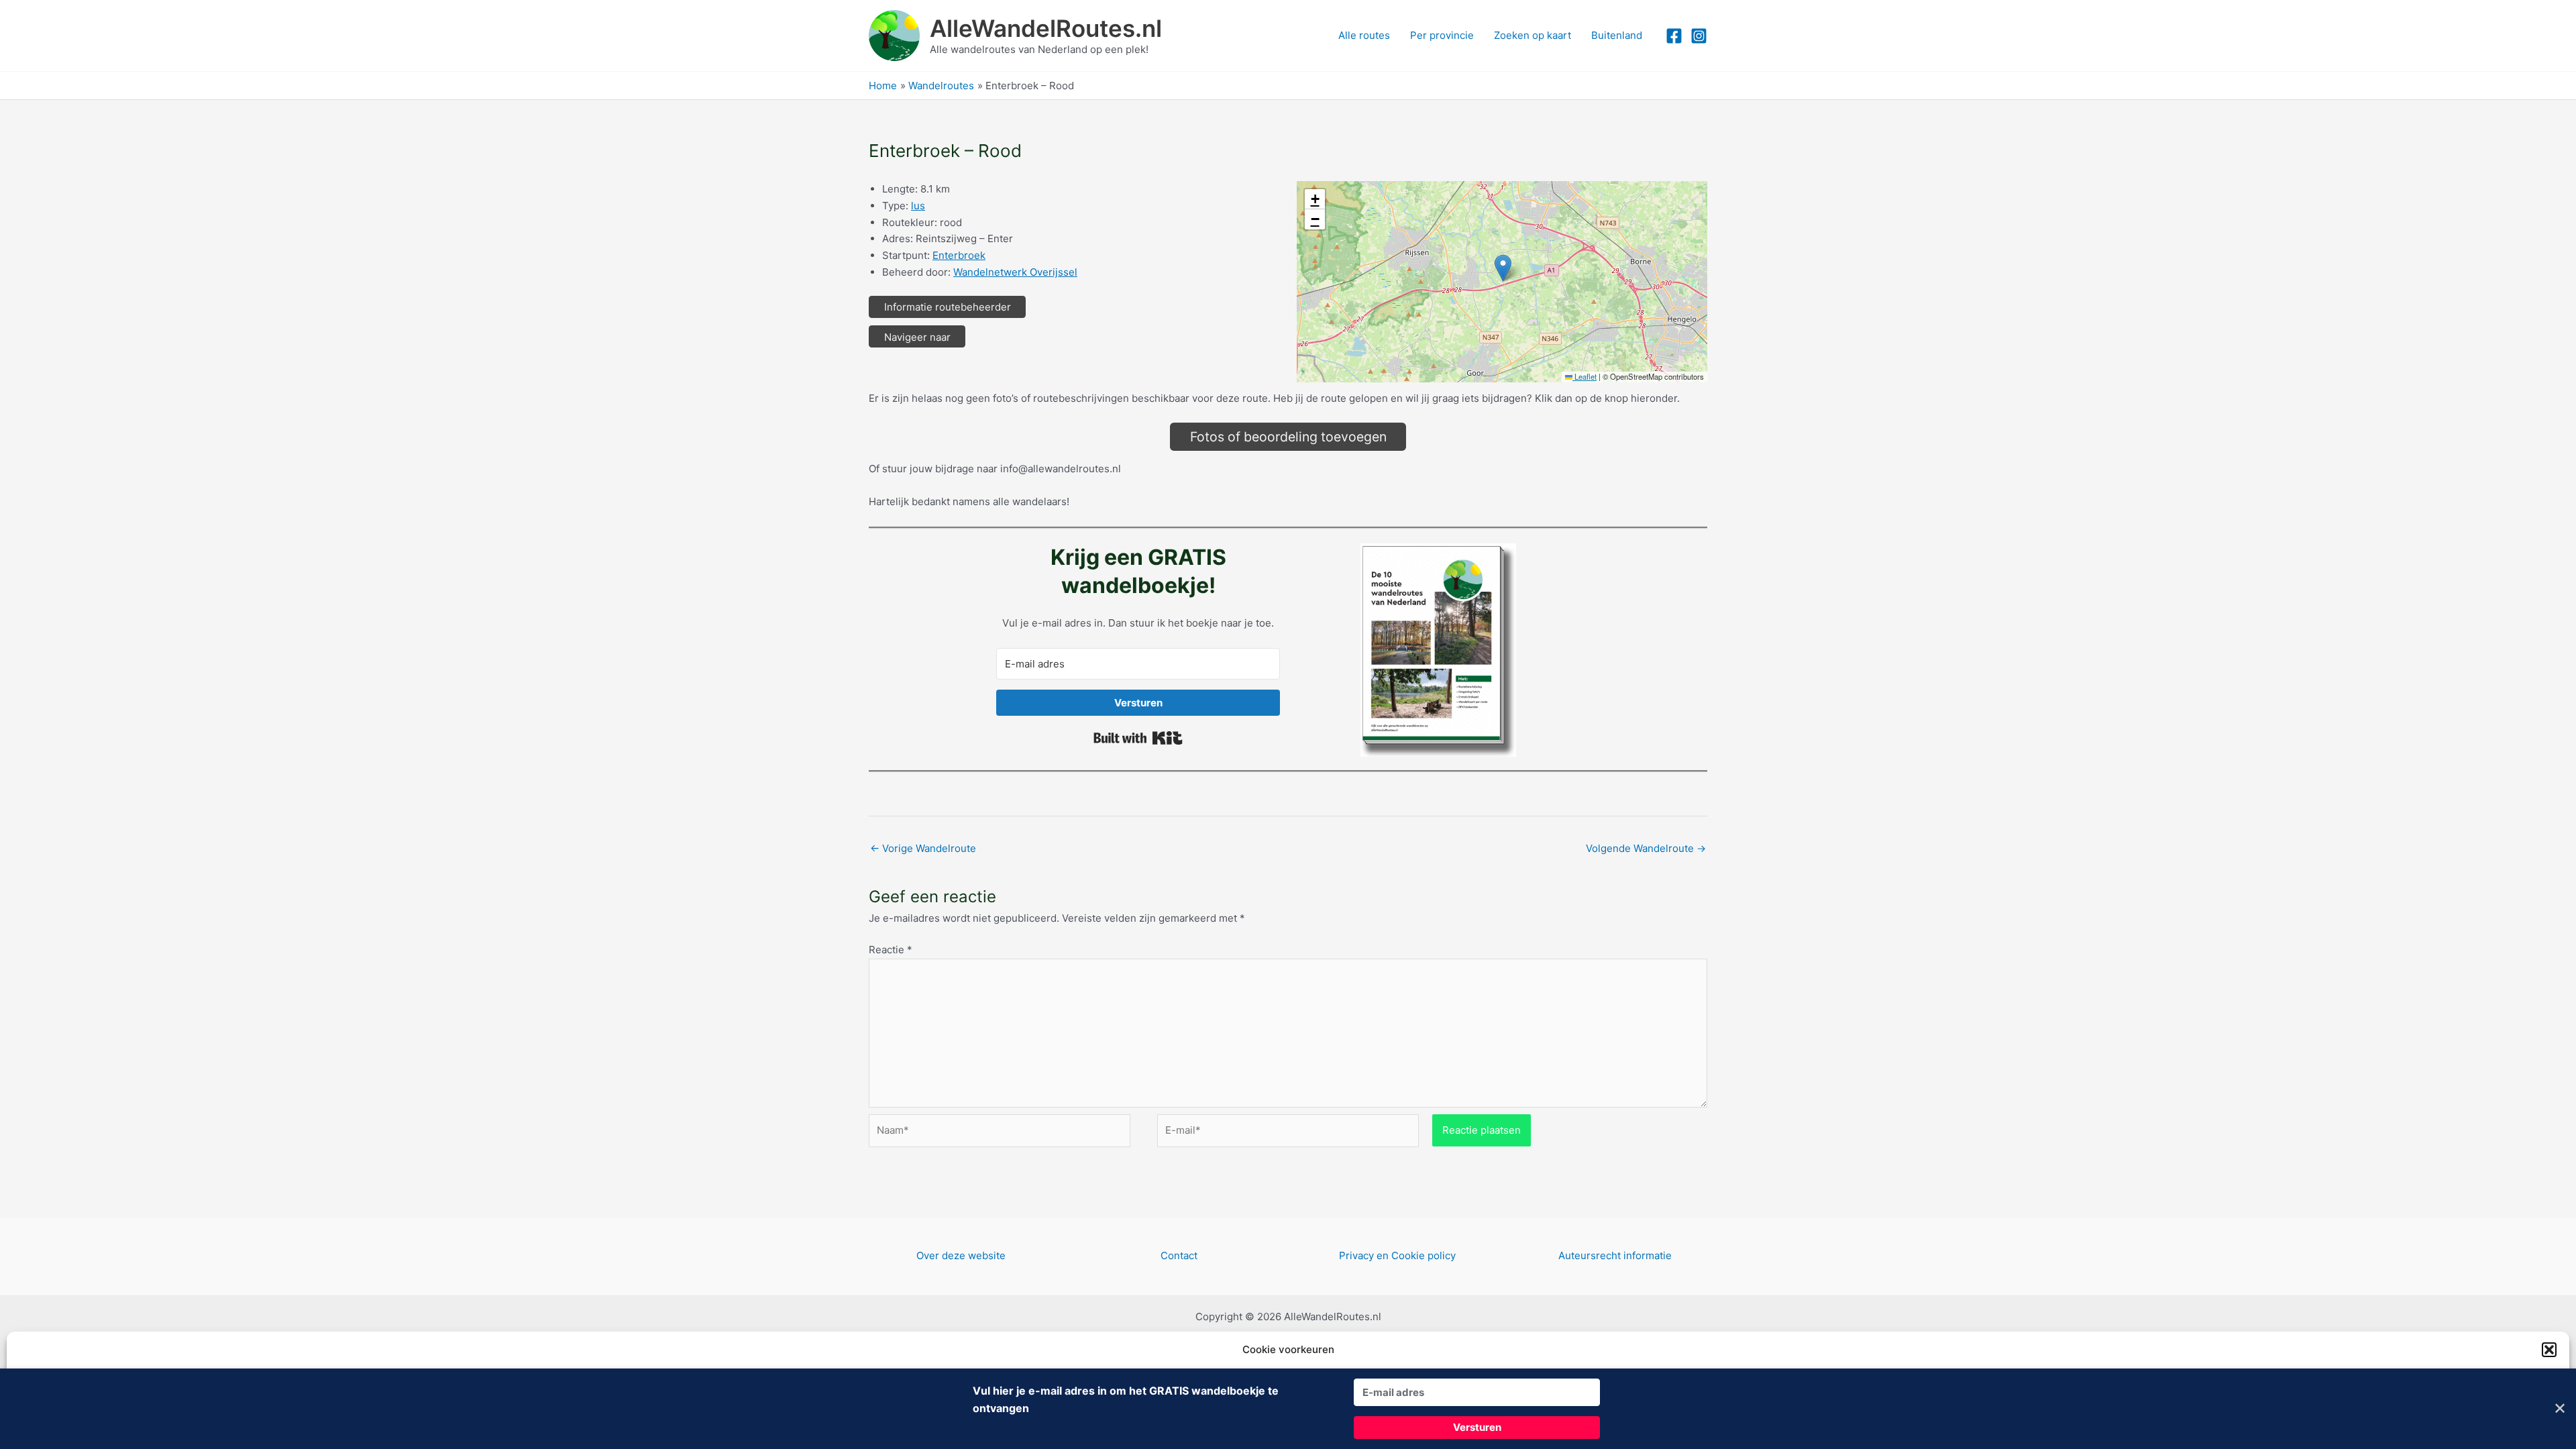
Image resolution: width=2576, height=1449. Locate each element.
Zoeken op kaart (1533, 35)
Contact (1179, 1255)
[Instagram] (1699, 36)
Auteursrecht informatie (1615, 1255)
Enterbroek (959, 255)
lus (918, 206)
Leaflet (1585, 376)
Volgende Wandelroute (1646, 848)
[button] (2549, 1350)
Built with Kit (1138, 738)
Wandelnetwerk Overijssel (1015, 272)
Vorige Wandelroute (923, 848)
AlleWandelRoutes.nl (1046, 28)
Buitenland (1617, 35)
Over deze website (961, 1255)
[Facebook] (1674, 36)
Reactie (891, 950)
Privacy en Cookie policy (1397, 1255)
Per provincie (1442, 35)
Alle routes (1364, 35)
